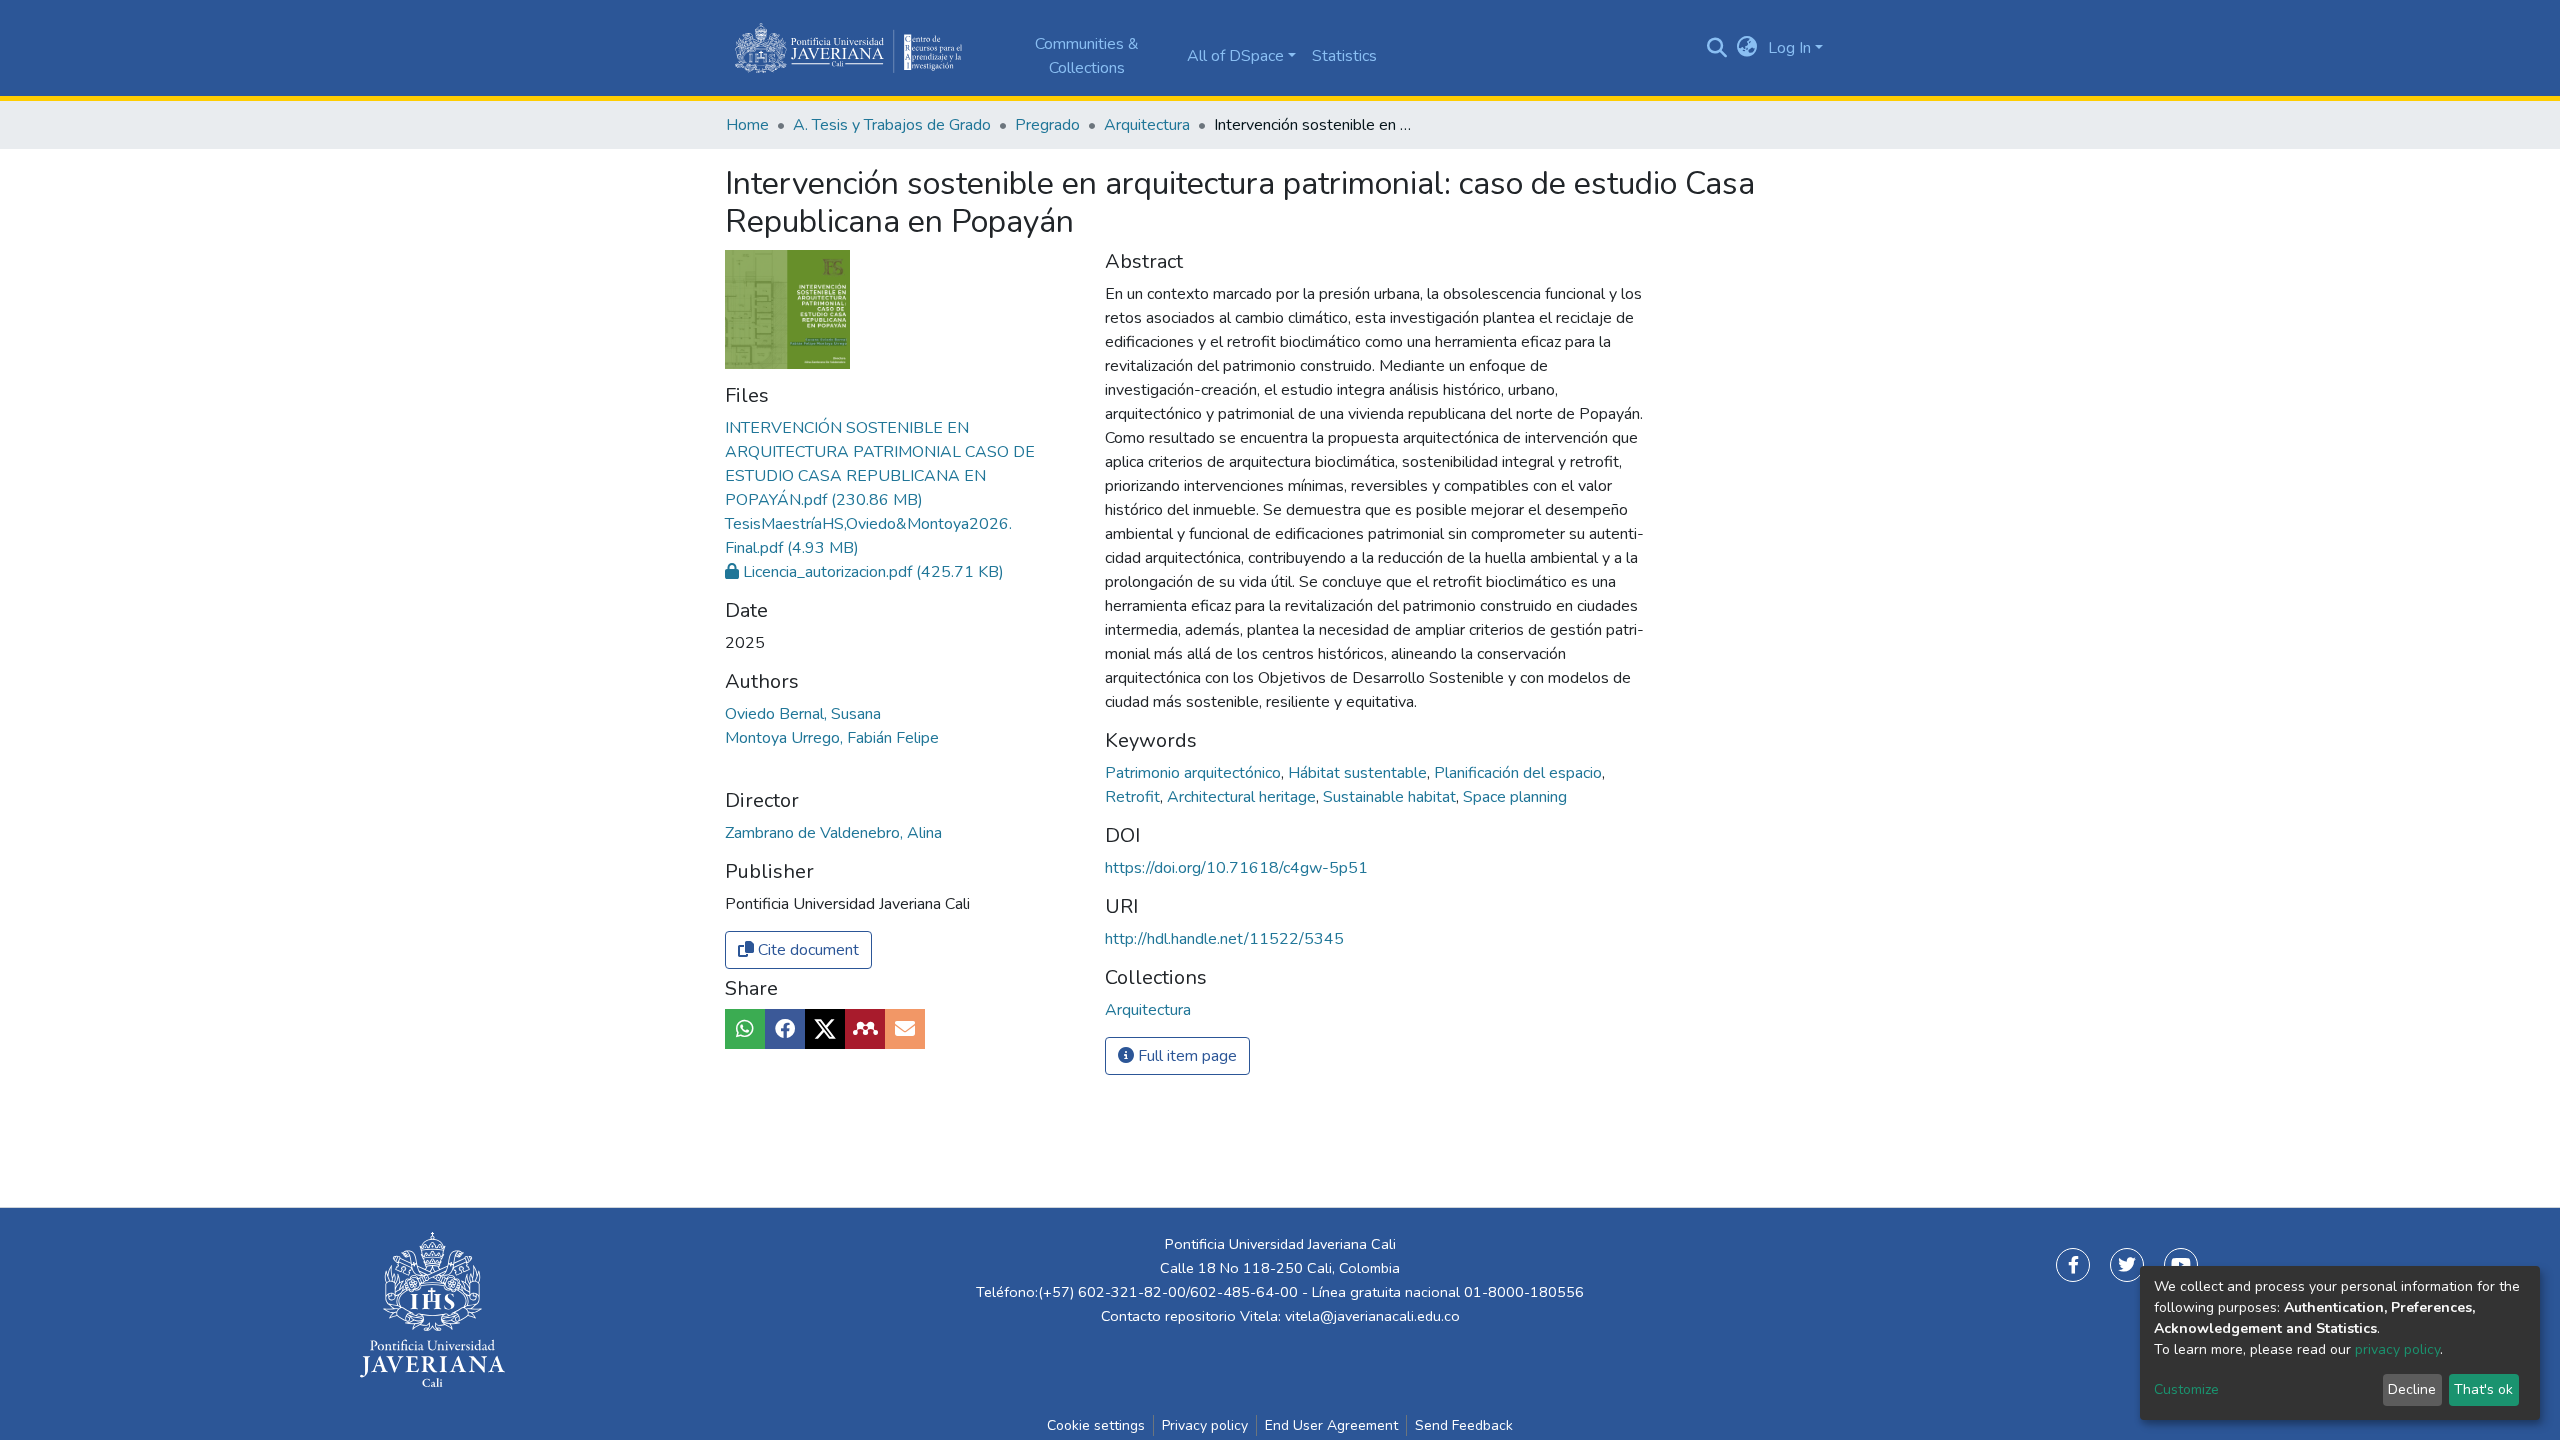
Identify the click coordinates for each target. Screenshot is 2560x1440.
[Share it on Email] (905, 1029)
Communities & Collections (1087, 56)
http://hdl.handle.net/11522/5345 (1224, 939)
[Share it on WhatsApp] (745, 1029)
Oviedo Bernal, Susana (803, 714)
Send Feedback (1464, 1425)
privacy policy (2397, 1349)
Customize (2186, 1389)
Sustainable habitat (1391, 797)
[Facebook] (2073, 1265)
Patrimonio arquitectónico (1195, 773)
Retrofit (1134, 797)
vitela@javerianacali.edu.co (1372, 1316)
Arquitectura (1147, 125)
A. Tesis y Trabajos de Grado (892, 125)
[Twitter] (2127, 1265)
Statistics (1344, 56)
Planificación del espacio (1520, 773)
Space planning (1515, 797)
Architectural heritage (1243, 797)
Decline (2412, 1389)
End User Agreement (1331, 1425)
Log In (1789, 48)
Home (747, 125)
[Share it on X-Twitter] (825, 1029)
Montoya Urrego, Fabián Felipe (832, 738)
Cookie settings (1096, 1425)
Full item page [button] (1185, 1056)
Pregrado (1047, 125)
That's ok (2483, 1389)
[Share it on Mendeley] (865, 1029)
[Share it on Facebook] (785, 1029)
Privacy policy (1205, 1425)
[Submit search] (1717, 48)
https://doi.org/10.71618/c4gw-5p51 (1236, 868)
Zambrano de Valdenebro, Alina (833, 833)
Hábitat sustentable (1359, 773)
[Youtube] (2181, 1265)
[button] (1747, 48)
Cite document (806, 950)
